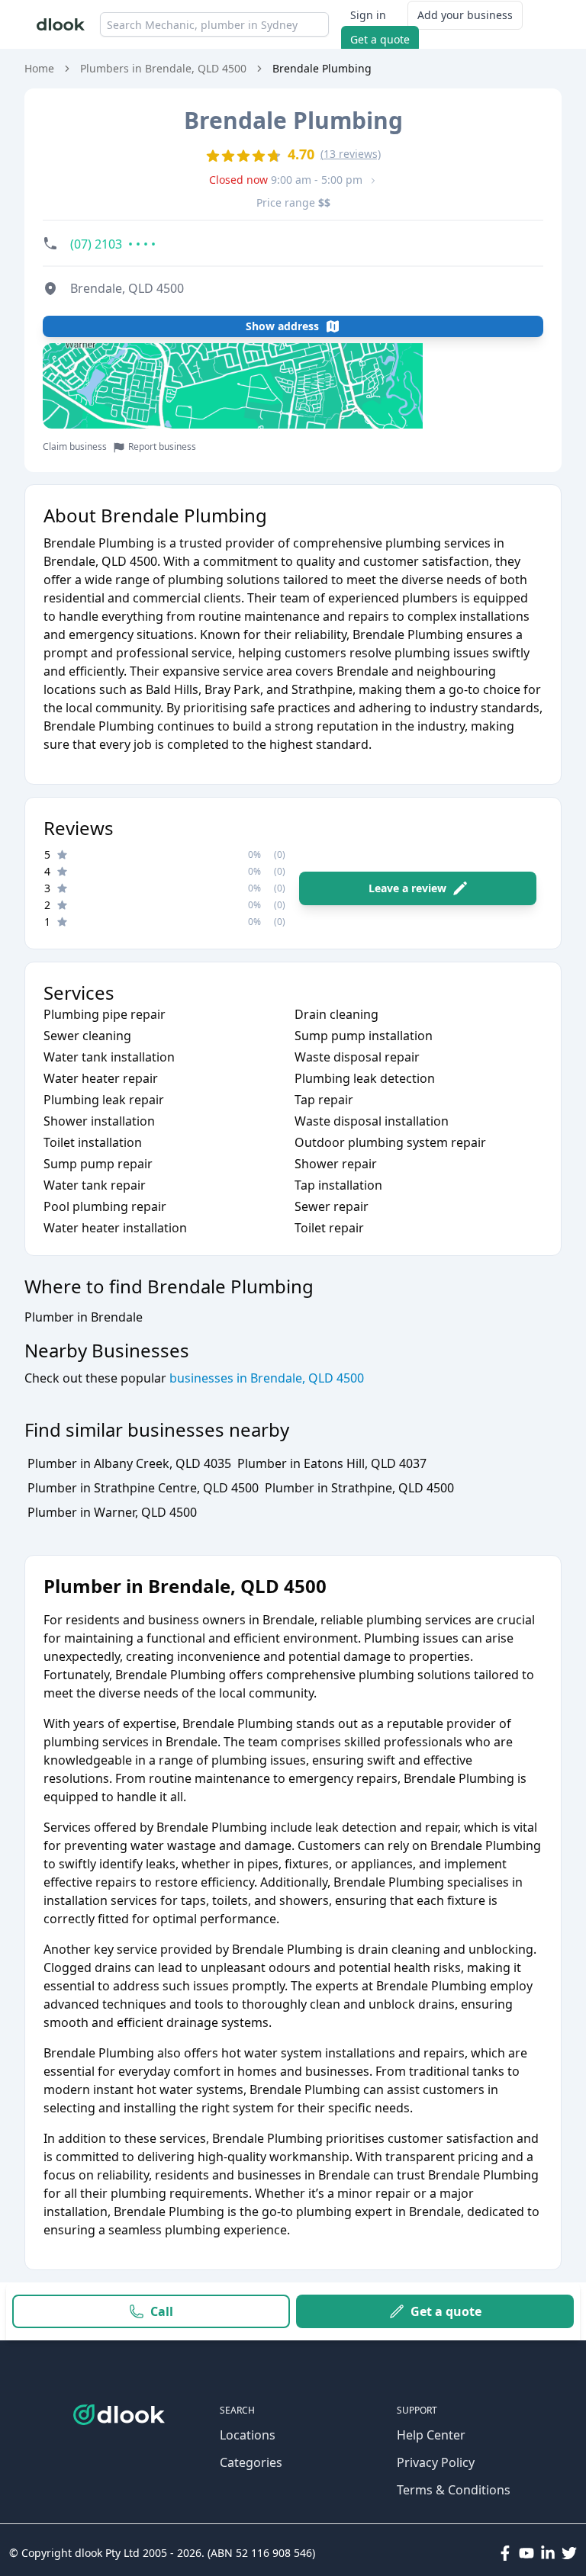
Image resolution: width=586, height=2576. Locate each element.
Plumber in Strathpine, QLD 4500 (359, 1488)
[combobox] (214, 24)
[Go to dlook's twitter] (569, 2553)
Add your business (465, 15)
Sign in (368, 15)
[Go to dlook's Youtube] (526, 2553)
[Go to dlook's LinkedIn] (548, 2553)
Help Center (431, 2435)
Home (39, 68)
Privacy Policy (436, 2462)
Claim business (75, 447)
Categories (251, 2462)
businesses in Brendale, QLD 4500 (265, 1378)
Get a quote (380, 39)
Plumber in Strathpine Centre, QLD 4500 (143, 1488)
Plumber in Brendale (84, 1317)
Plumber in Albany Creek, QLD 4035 (129, 1463)
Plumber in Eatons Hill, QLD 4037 (332, 1463)
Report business (162, 447)
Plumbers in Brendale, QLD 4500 (163, 68)
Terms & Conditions (454, 2490)
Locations (248, 2435)
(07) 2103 (113, 244)
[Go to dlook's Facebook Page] (505, 2553)
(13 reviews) (351, 154)
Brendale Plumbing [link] (322, 68)
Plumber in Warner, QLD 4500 (112, 1512)
